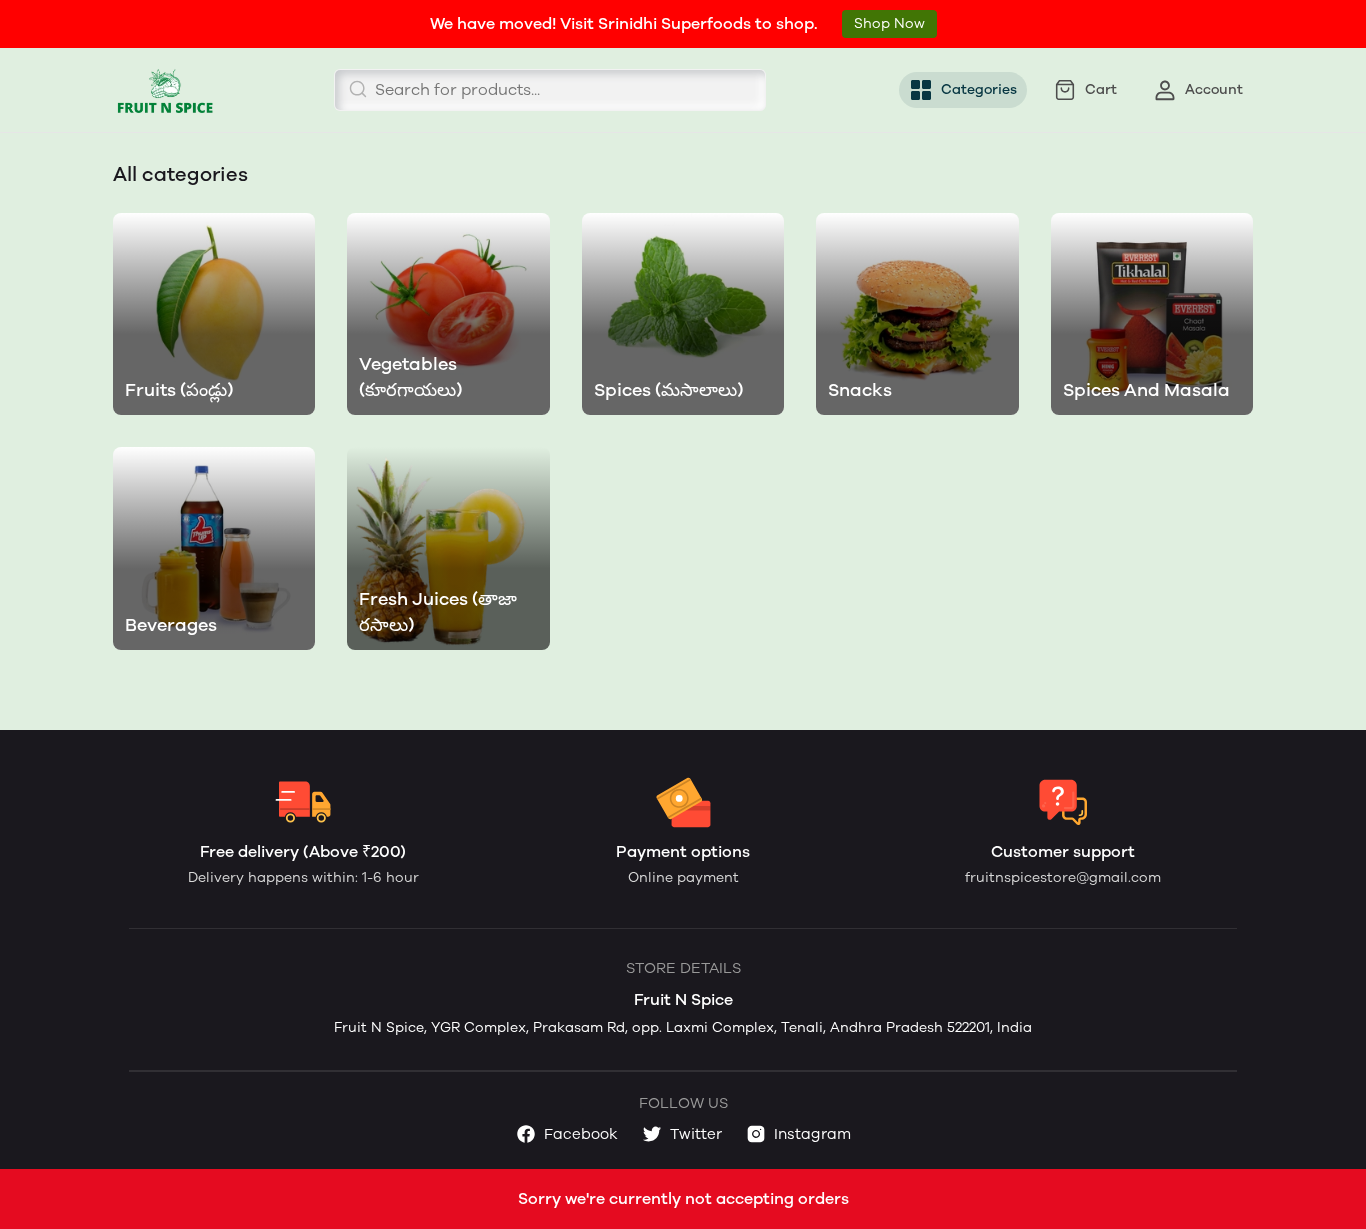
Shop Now (889, 23)
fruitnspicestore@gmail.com (1063, 877)
